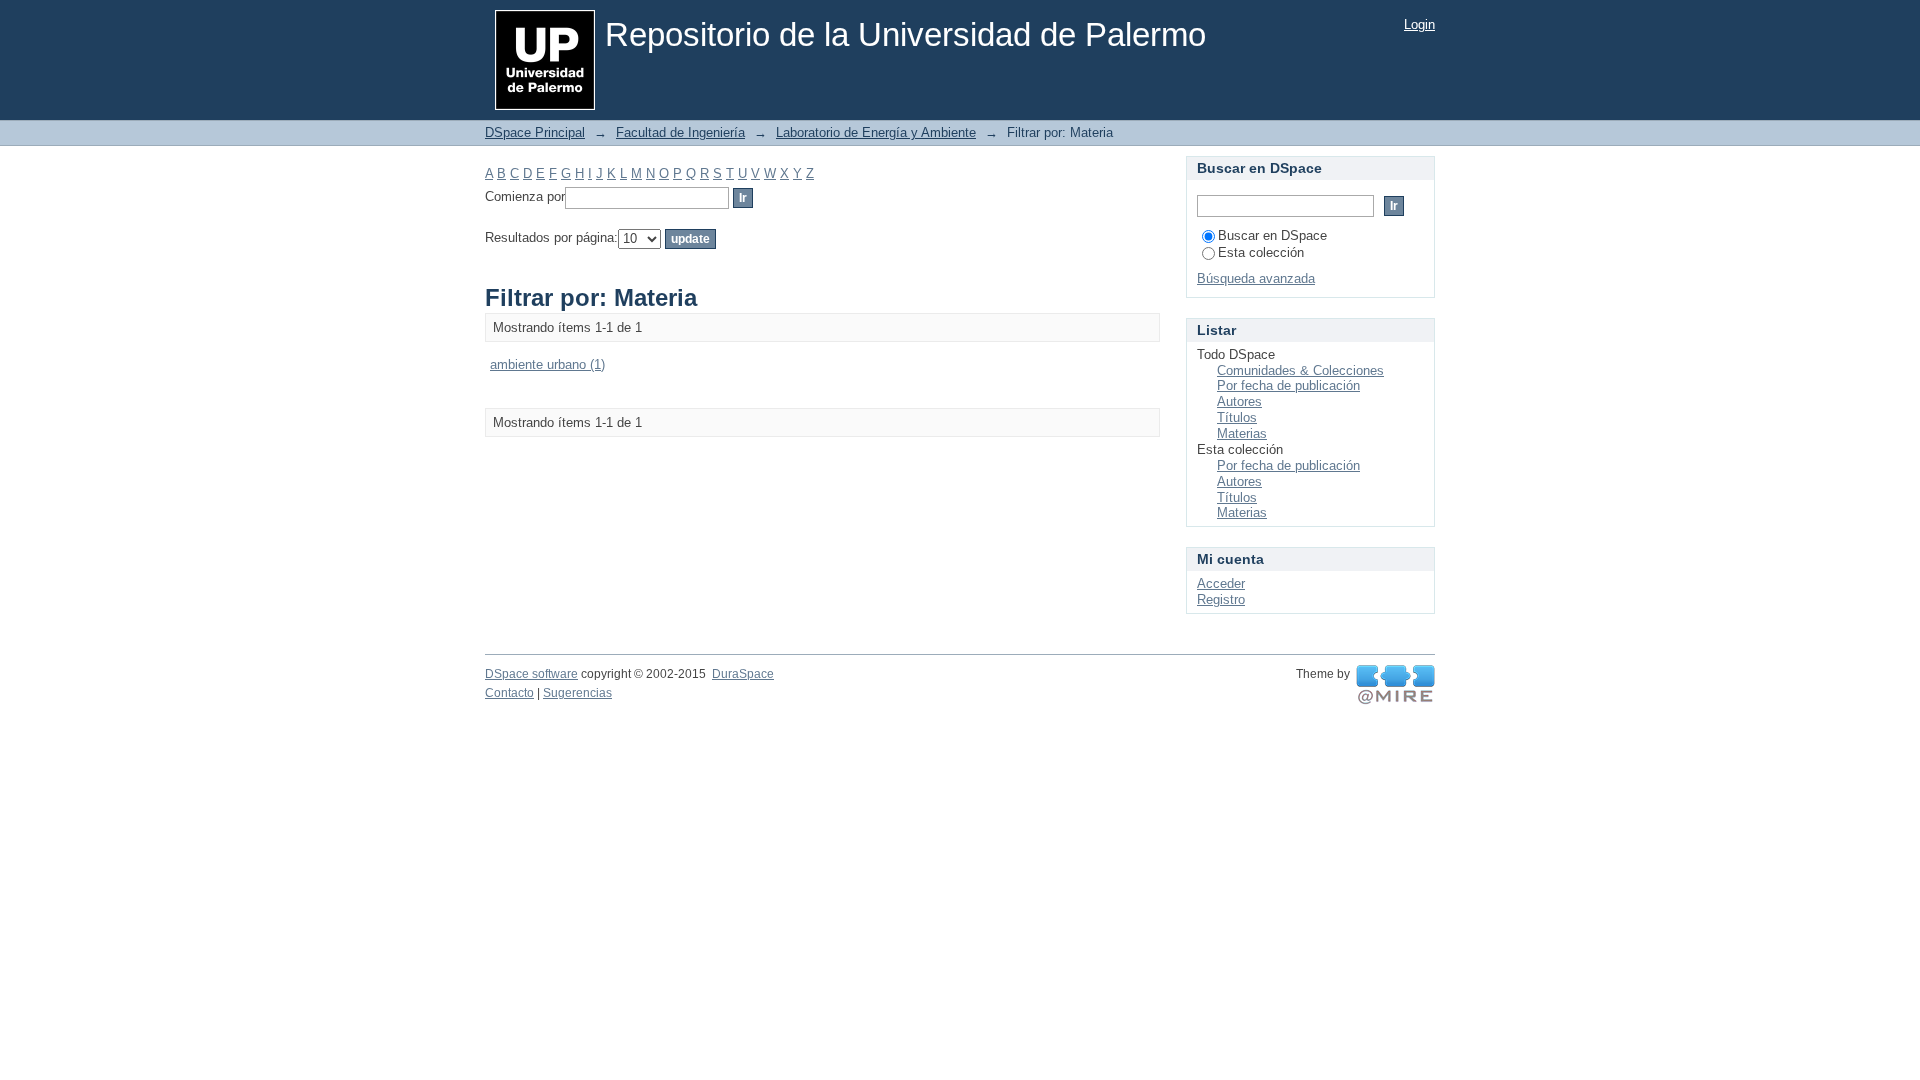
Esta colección (1261, 252)
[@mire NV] (1395, 685)
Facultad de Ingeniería (680, 132)
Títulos (1237, 417)
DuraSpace (743, 674)
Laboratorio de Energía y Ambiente (876, 132)
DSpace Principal (535, 132)
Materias (1242, 433)
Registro (1221, 599)
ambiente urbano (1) (547, 364)
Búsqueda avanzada (1256, 278)
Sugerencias (577, 693)
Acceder (1221, 583)
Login (1419, 24)
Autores (1239, 401)
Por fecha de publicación (1288, 385)
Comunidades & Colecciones (1300, 370)
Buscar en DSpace (1272, 235)
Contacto (509, 693)
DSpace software (531, 674)
